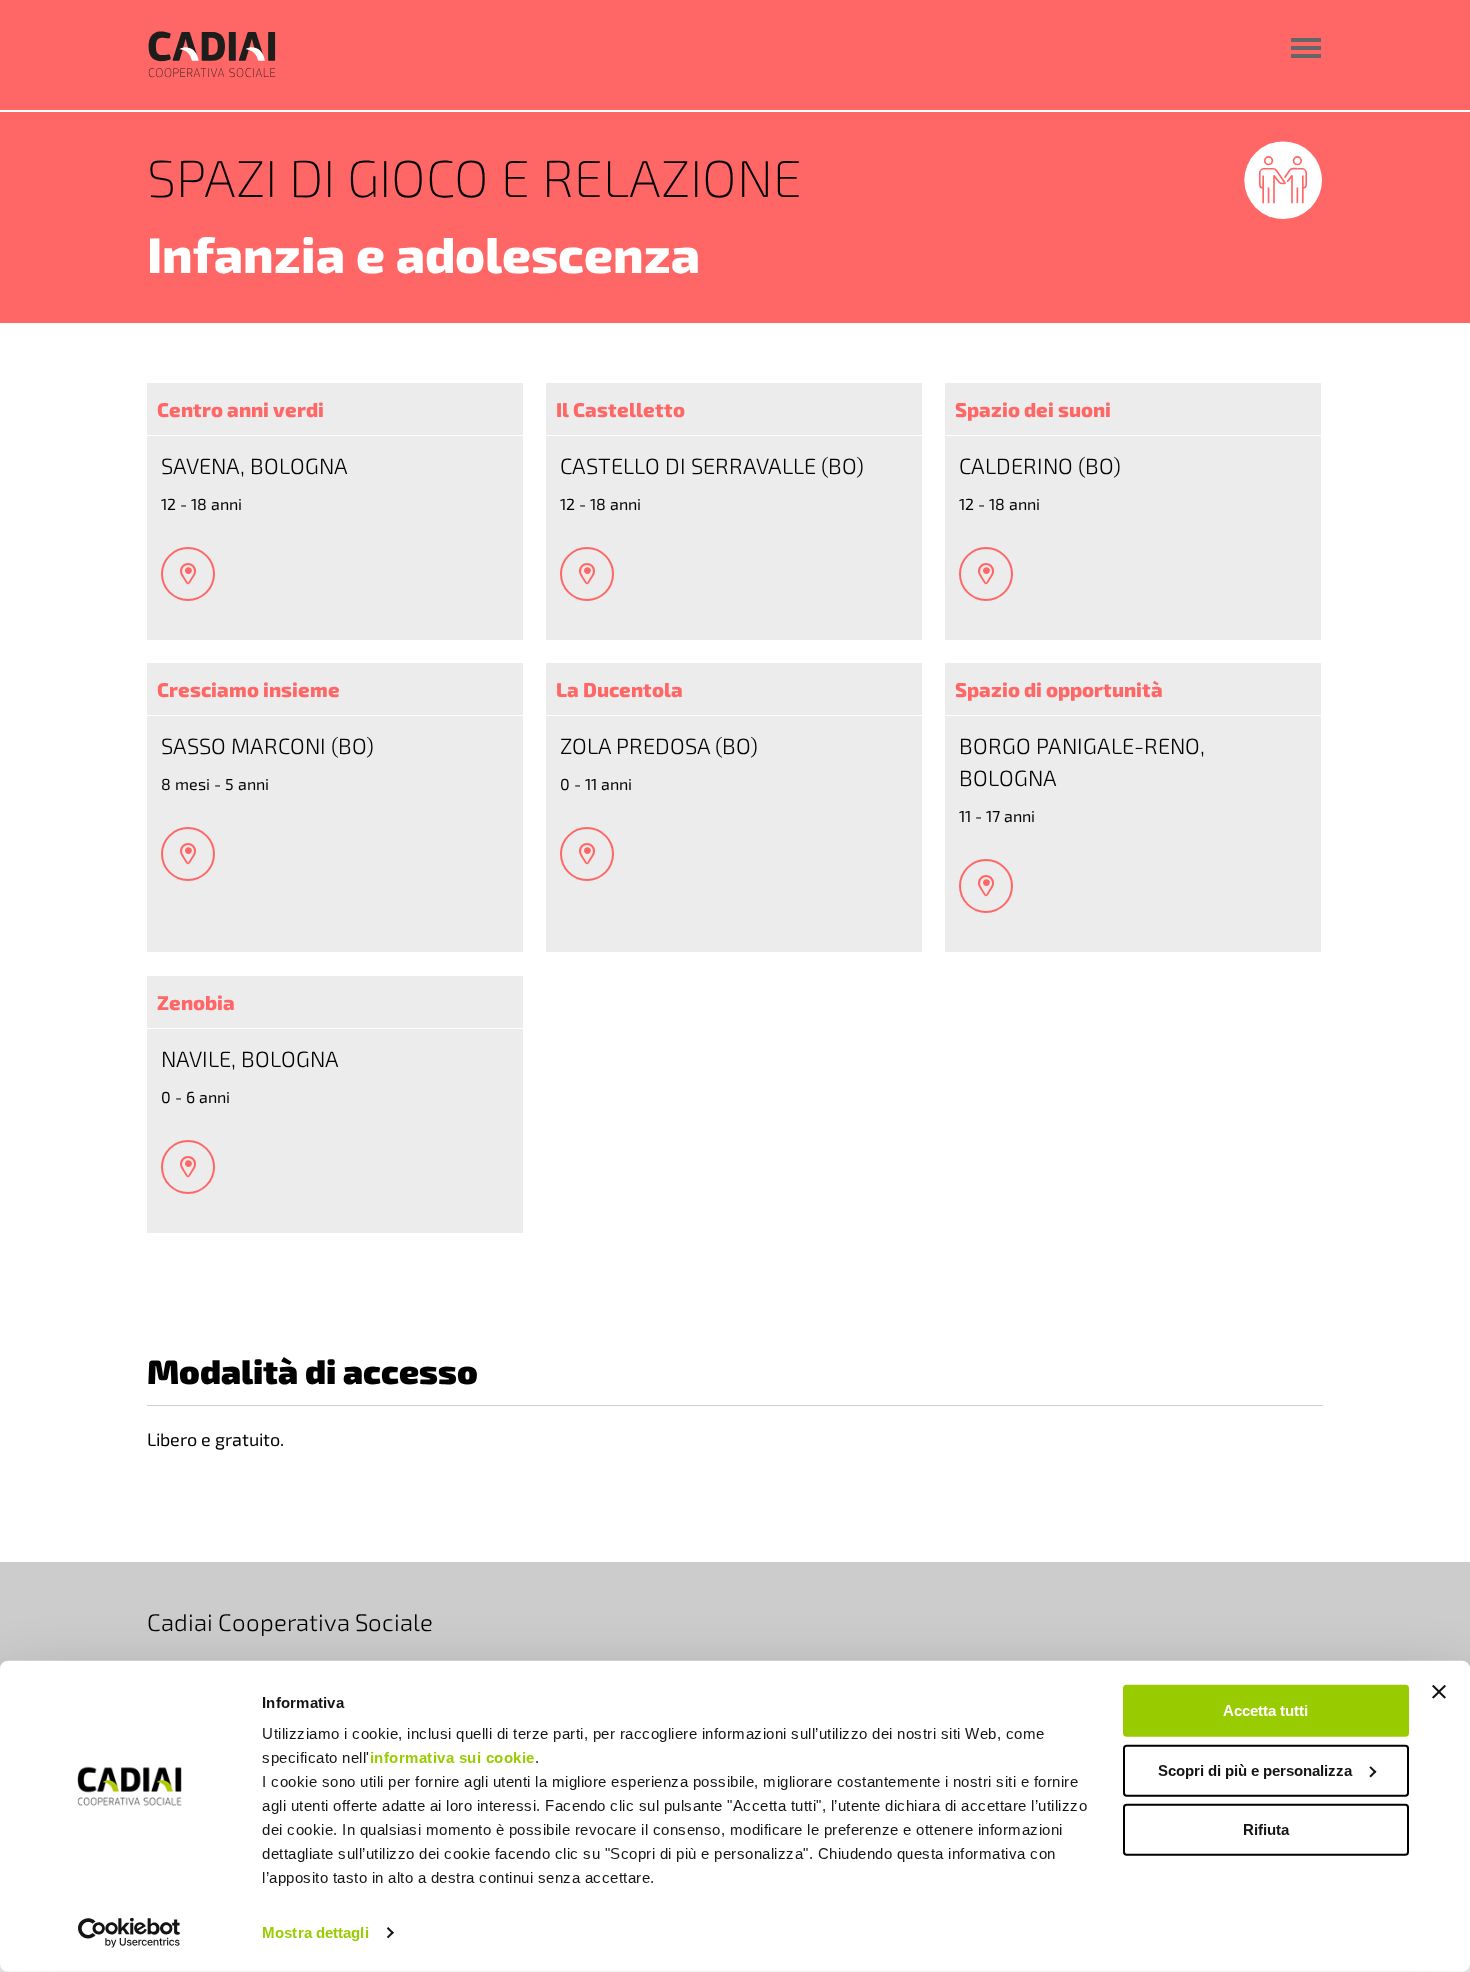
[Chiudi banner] (1439, 1692)
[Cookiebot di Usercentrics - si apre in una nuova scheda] (129, 1933)
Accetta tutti (1265, 1710)
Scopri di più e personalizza (1255, 1769)
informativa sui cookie (452, 1757)
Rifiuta (1266, 1829)
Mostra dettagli (315, 1932)
